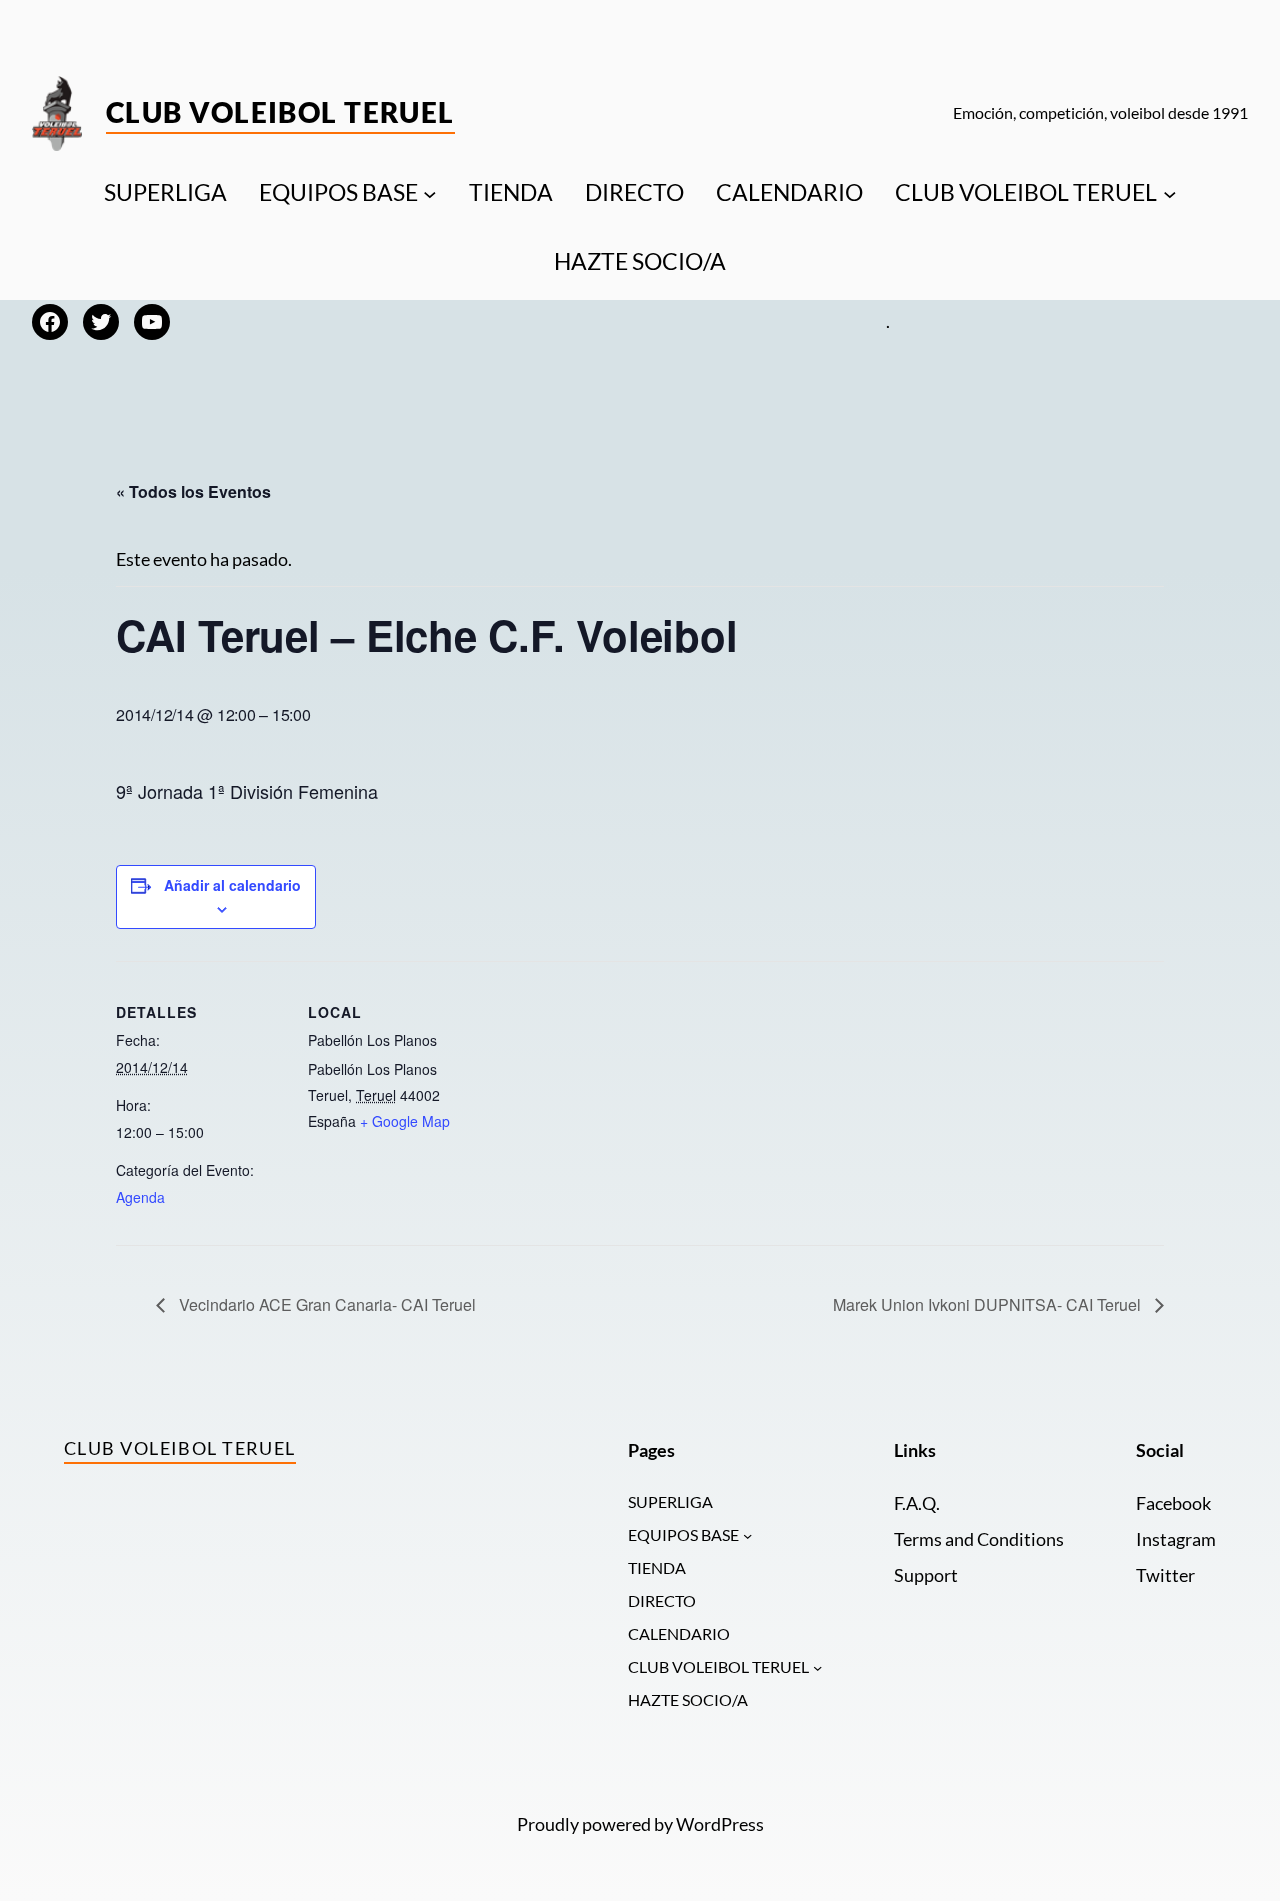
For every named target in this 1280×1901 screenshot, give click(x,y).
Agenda (140, 1197)
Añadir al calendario (232, 885)
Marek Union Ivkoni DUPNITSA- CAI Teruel (989, 1304)
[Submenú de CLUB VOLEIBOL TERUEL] (1170, 193)
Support (926, 1575)
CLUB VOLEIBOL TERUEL (1026, 192)
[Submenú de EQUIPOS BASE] (430, 193)
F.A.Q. (917, 1503)
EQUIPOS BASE (338, 192)
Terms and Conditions (979, 1539)
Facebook (1173, 1503)
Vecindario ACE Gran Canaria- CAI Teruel (325, 1304)
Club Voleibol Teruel (280, 112)
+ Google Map (405, 1121)
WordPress (720, 1824)
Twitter (1165, 1575)
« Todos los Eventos (193, 491)
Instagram (1176, 1539)
